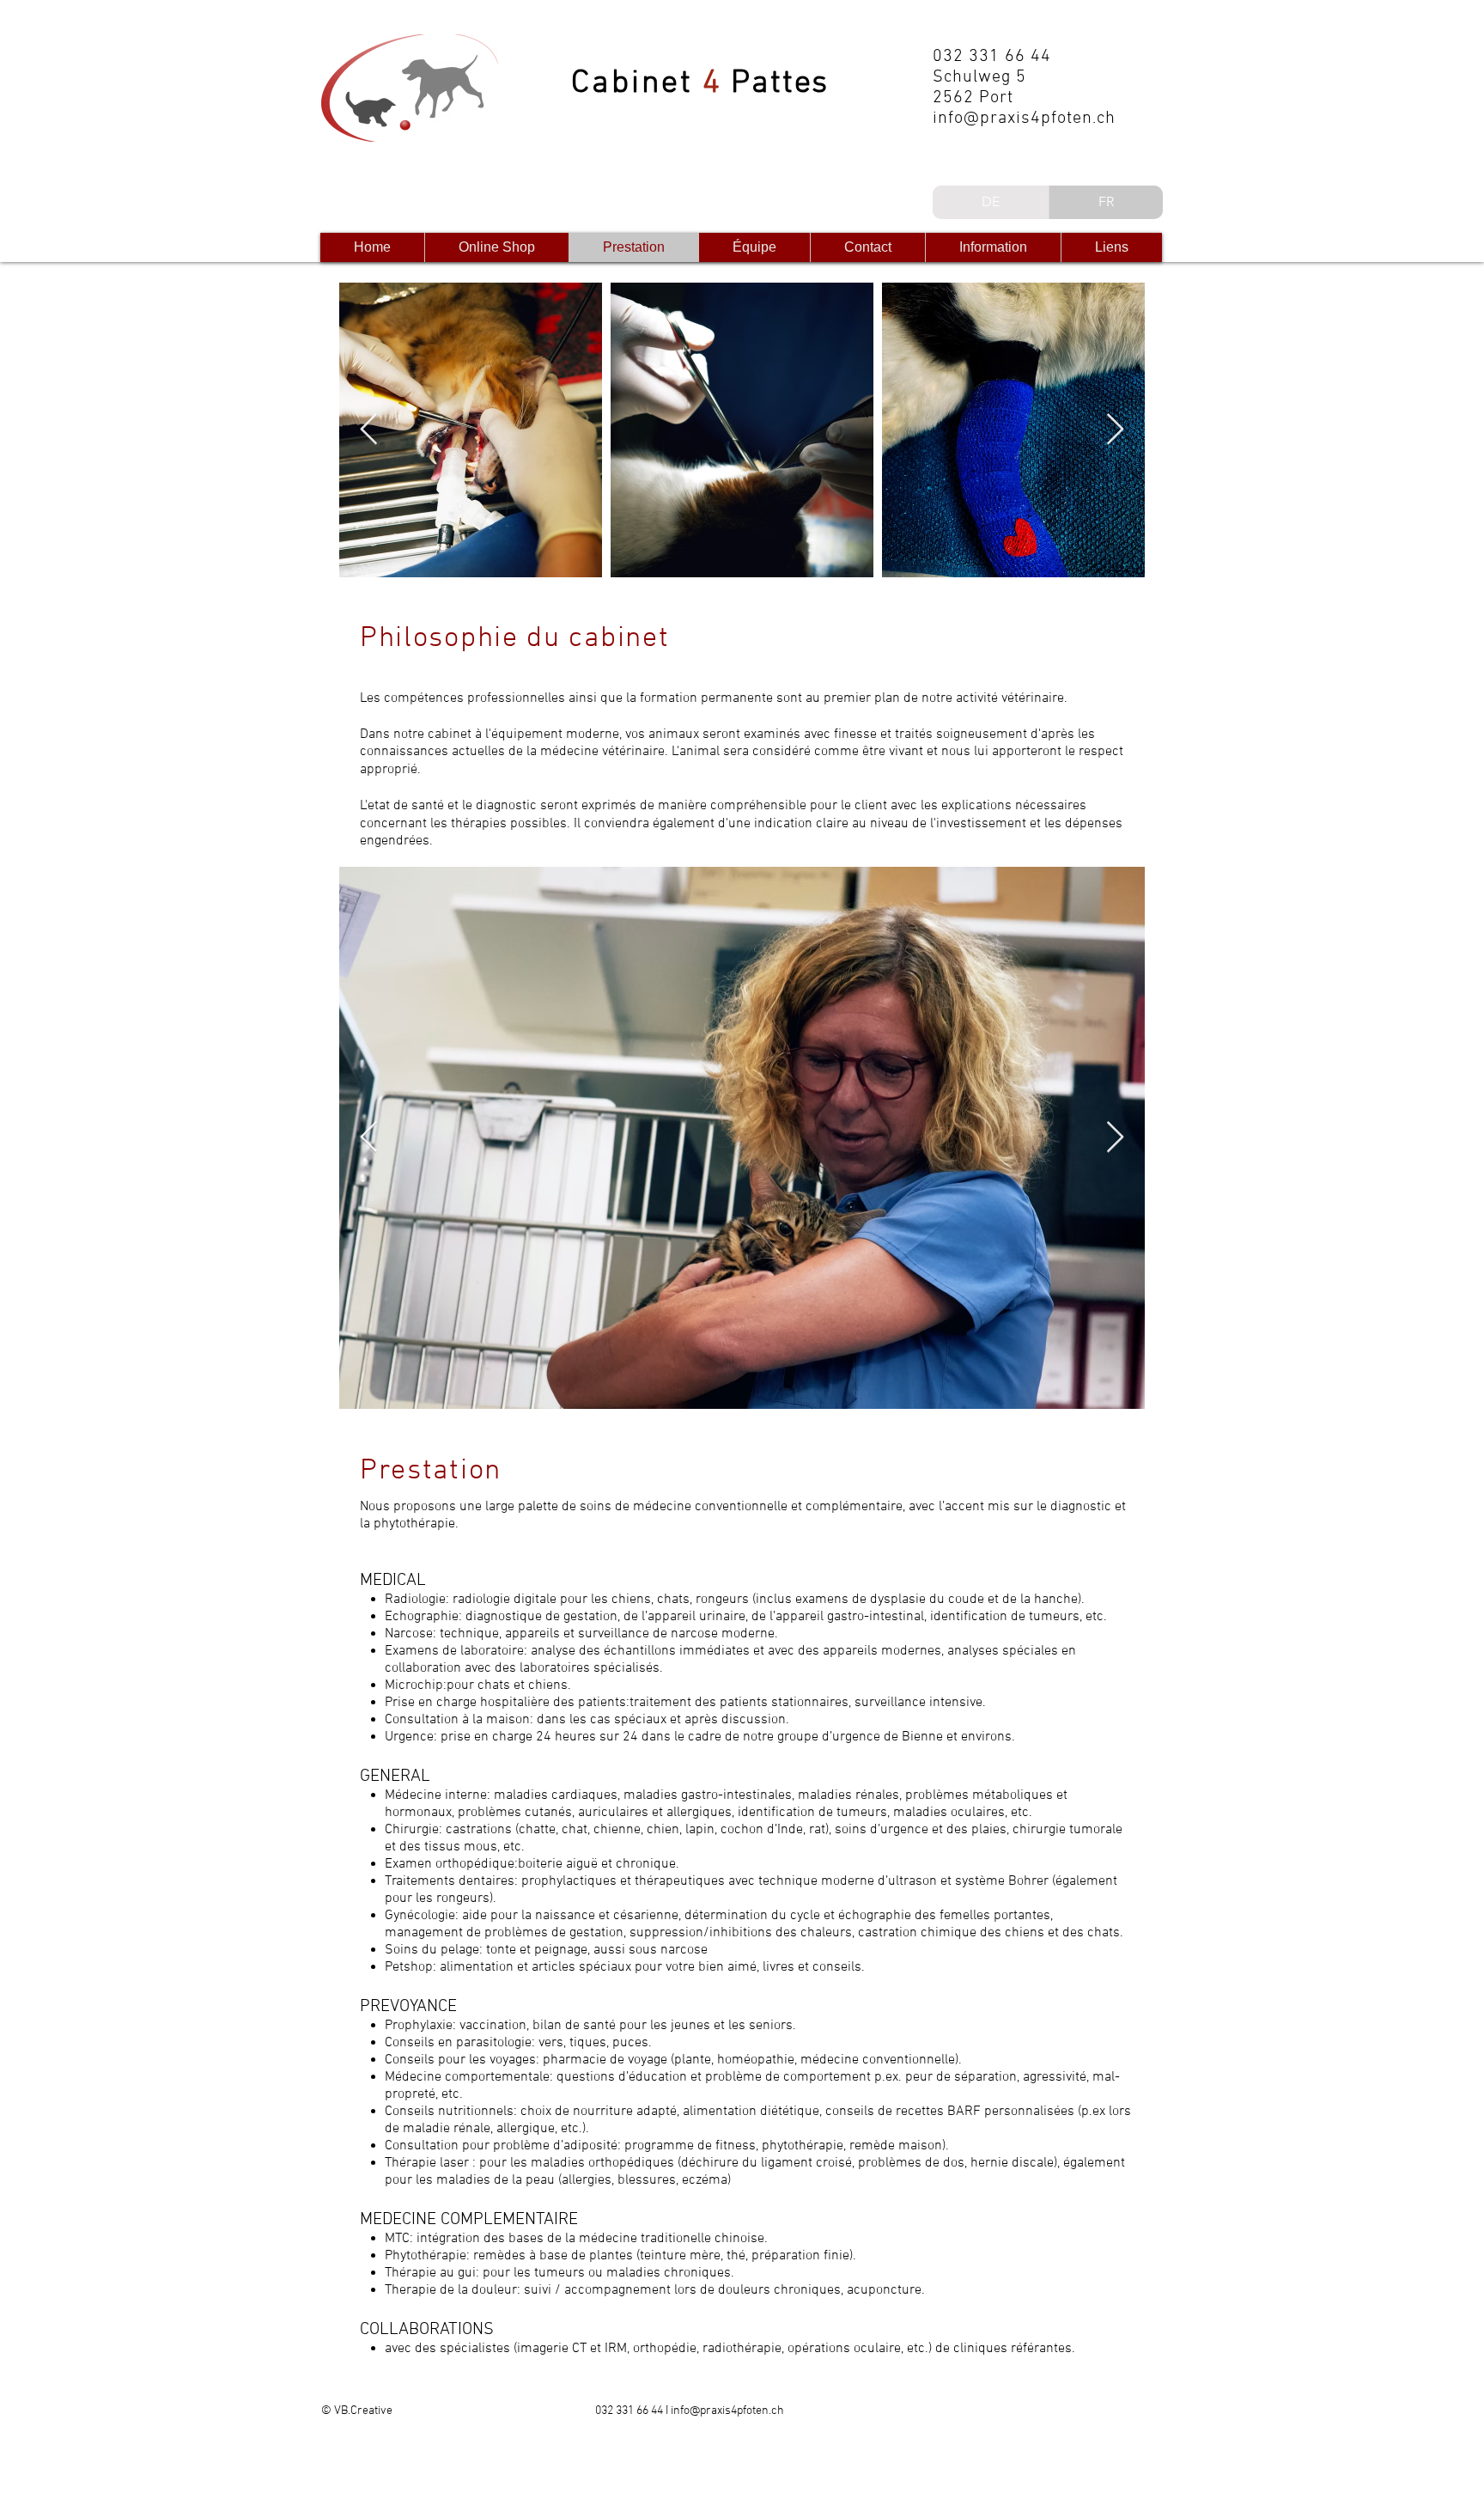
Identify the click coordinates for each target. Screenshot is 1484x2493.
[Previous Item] (369, 430)
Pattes (775, 84)
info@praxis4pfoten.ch (1024, 119)
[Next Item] (1115, 430)
